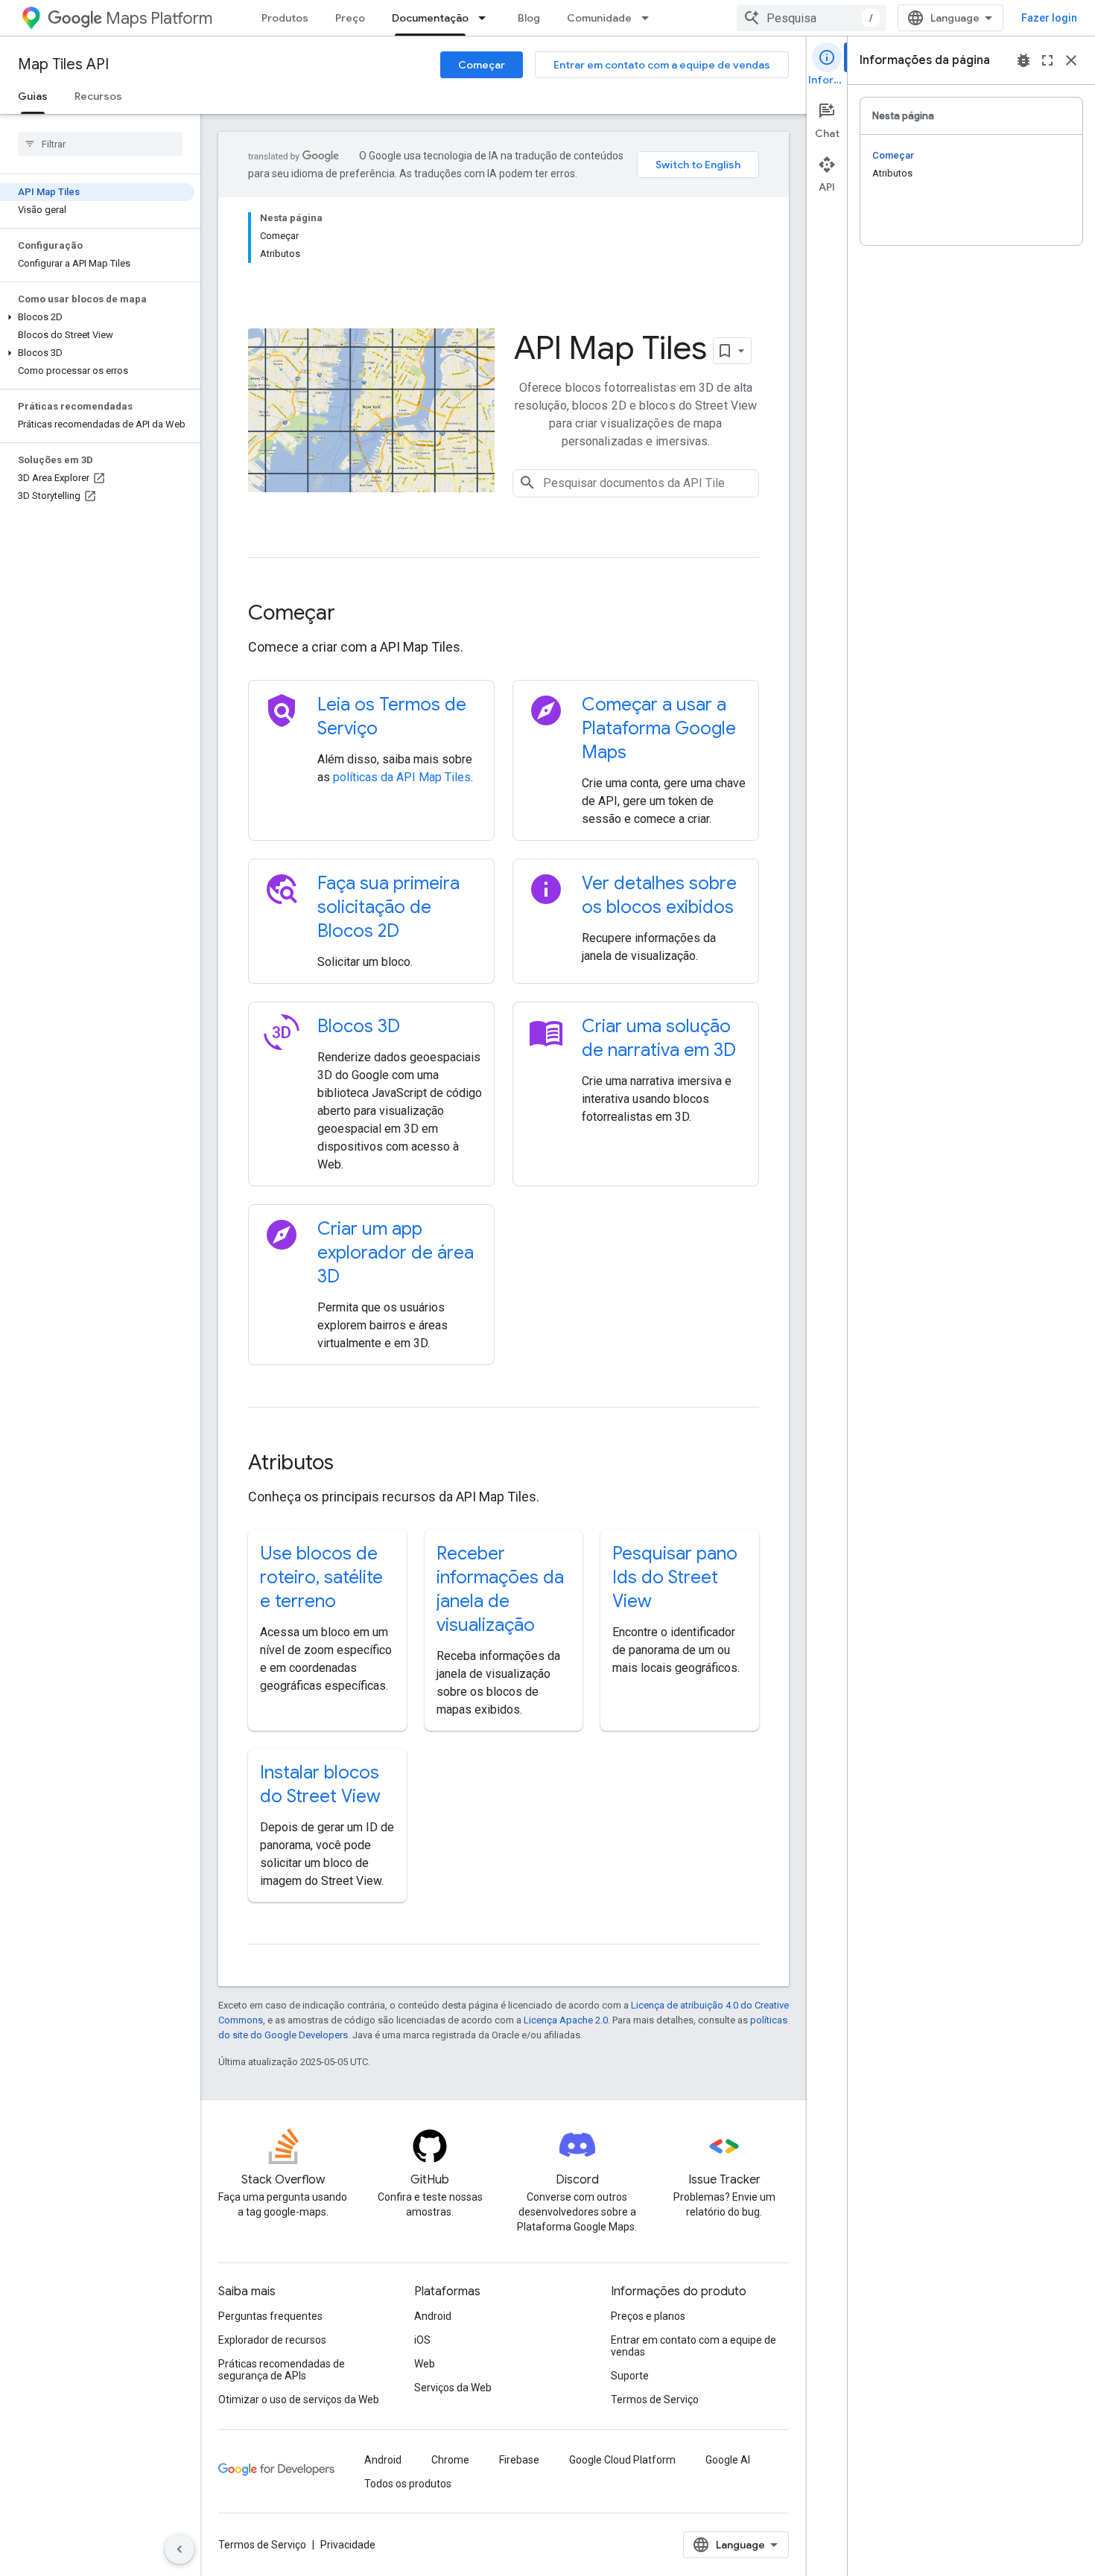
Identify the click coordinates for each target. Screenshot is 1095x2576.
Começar (482, 65)
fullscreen (1047, 60)
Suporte (630, 2376)
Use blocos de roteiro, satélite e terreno (321, 1577)
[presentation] (504, 613)
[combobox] (811, 18)
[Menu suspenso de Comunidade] (650, 18)
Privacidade (348, 2545)
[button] (97, 317)
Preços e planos (648, 2316)
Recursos (98, 96)
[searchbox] (100, 144)
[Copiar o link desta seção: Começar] (355, 614)
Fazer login (1049, 18)
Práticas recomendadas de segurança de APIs (282, 2370)
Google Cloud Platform (622, 2460)
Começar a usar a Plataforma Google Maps (659, 728)
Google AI (728, 2460)
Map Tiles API (63, 64)
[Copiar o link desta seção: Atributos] (354, 1464)
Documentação (430, 18)
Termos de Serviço (655, 2400)
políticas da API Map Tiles (402, 777)
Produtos (285, 18)
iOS (422, 2340)
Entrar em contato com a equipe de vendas (662, 65)
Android (433, 2316)
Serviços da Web (453, 2388)
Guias (33, 96)
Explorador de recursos (272, 2340)
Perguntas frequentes (270, 2316)
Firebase (519, 2460)
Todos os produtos (408, 2484)
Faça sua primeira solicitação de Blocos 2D (388, 907)
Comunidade (599, 18)
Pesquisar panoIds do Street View (675, 1577)
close (1071, 60)
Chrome (450, 2460)
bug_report (1023, 60)
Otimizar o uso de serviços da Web (299, 2400)
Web (425, 2364)
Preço (350, 18)
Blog (529, 18)
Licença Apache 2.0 (566, 2020)
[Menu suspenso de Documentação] (486, 18)
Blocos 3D (359, 1026)
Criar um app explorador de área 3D (396, 1253)
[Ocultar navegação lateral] (180, 2549)
